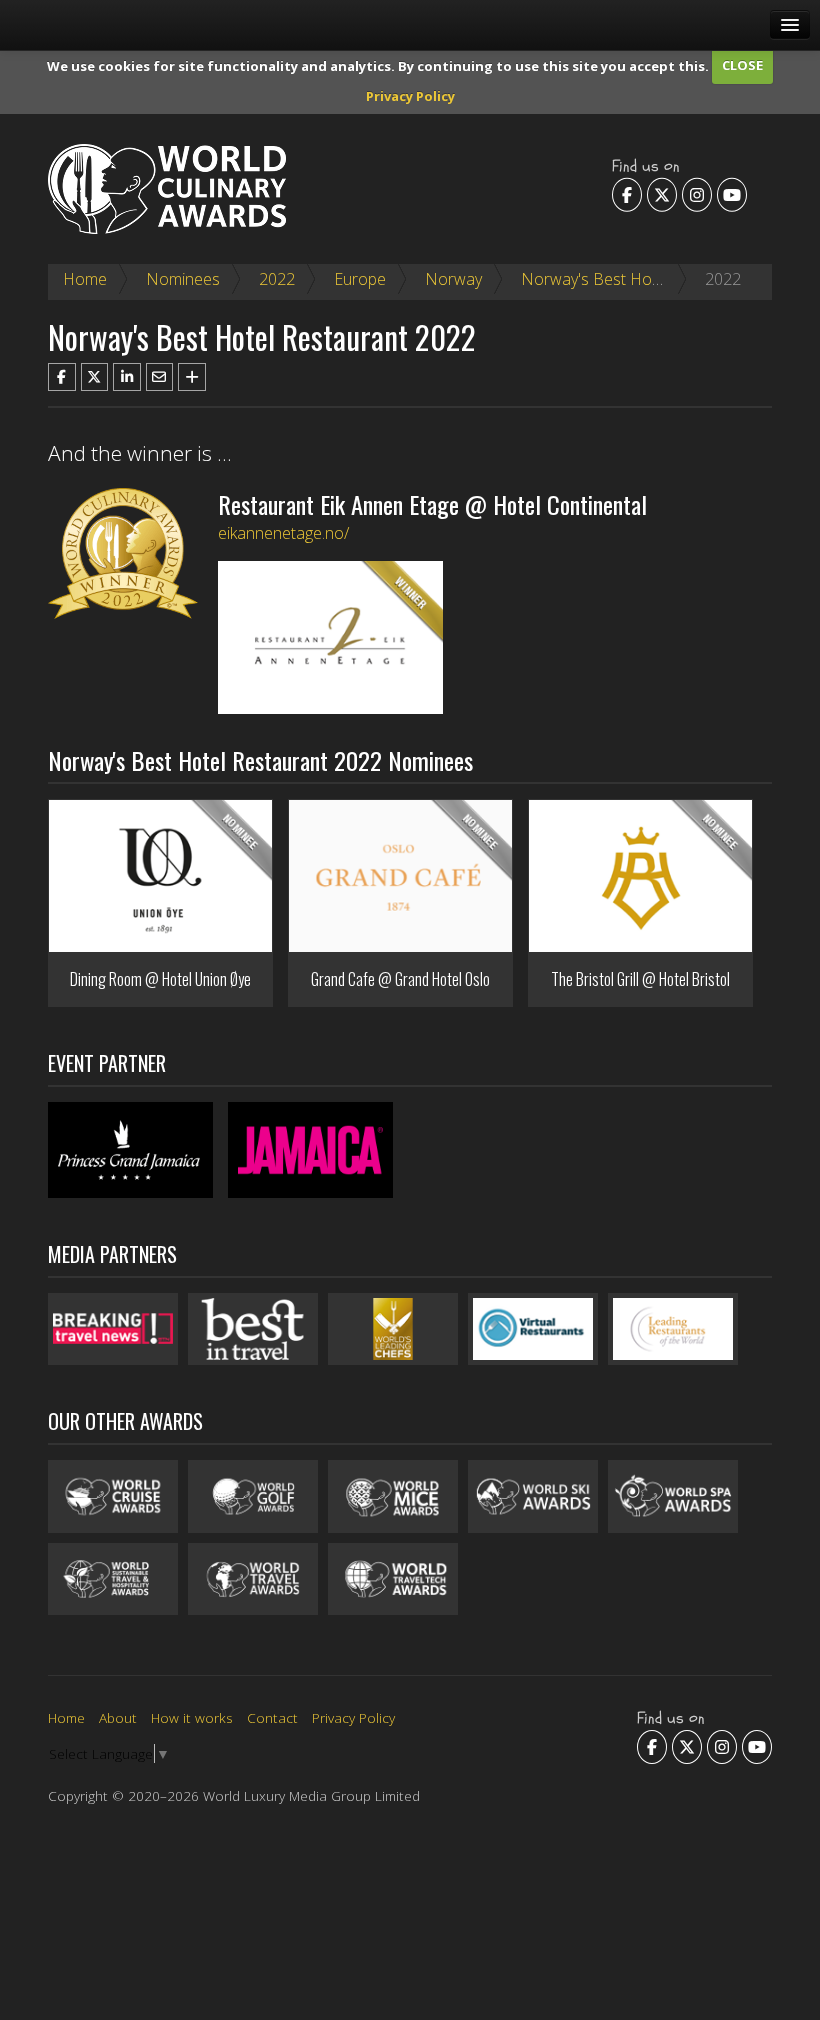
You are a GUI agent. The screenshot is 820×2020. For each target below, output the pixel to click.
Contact (272, 1717)
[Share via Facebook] (62, 377)
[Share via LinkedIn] (127, 377)
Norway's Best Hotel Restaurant (636, 279)
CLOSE (742, 65)
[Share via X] (95, 377)
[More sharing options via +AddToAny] (192, 377)
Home (85, 279)
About (118, 1717)
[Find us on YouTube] (732, 194)
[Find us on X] (662, 194)
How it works (192, 1717)
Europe (360, 279)
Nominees (183, 279)
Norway (453, 279)
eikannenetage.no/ (283, 533)
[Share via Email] (160, 377)
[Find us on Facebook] (627, 194)
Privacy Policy (410, 96)
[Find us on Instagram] (697, 194)
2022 (277, 279)
